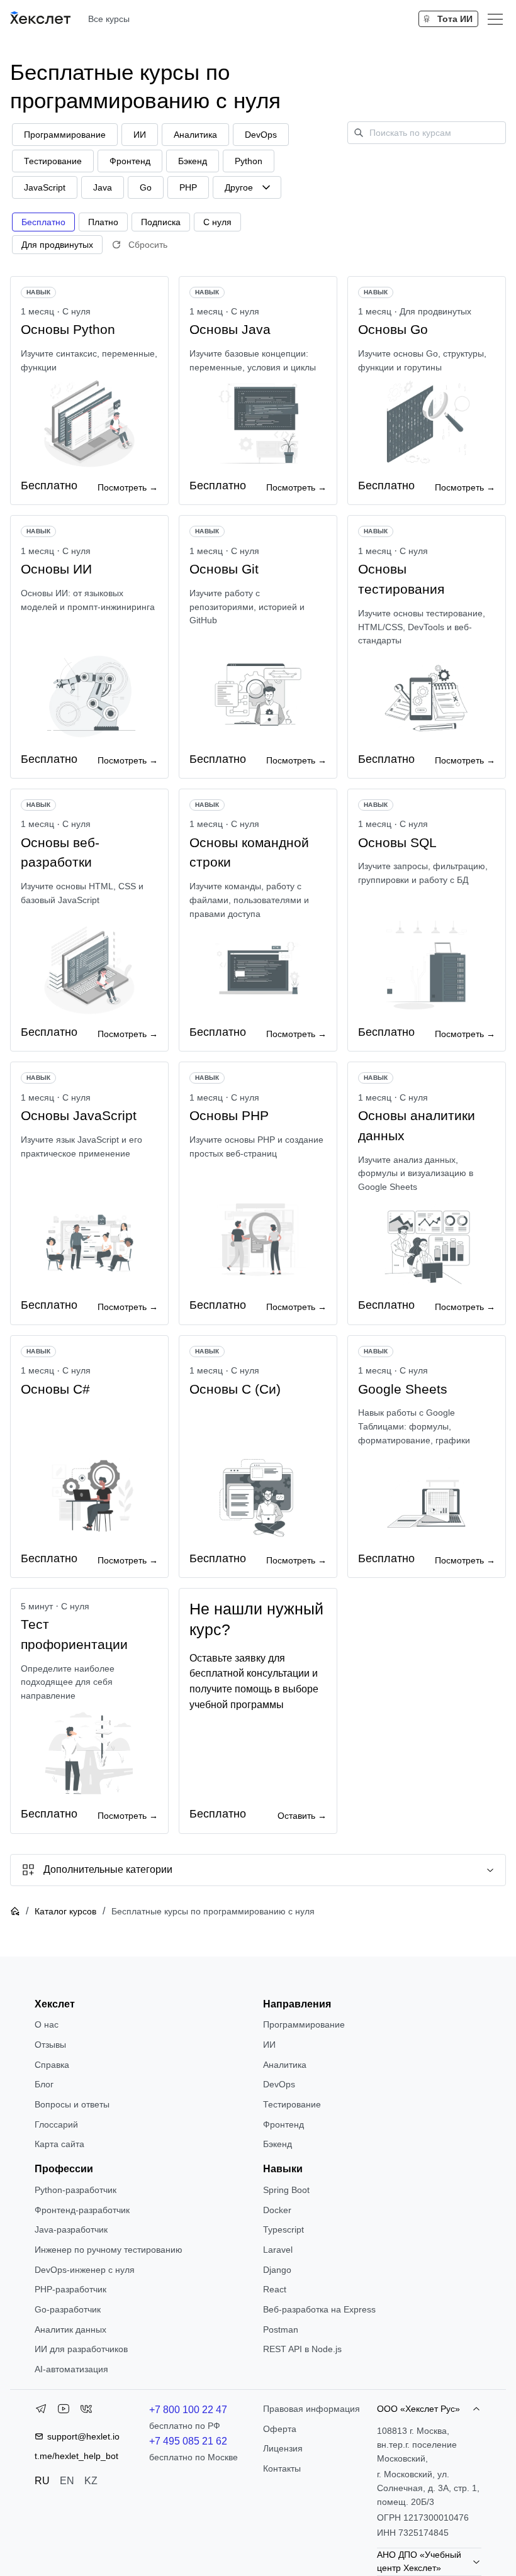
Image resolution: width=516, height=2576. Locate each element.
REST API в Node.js (302, 2349)
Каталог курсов (65, 1911)
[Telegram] (41, 2411)
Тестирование (292, 2104)
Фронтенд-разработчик (82, 2210)
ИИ (269, 2045)
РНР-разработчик (70, 2289)
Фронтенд (283, 2124)
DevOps (279, 2084)
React (275, 2289)
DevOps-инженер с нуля (85, 2270)
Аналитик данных (70, 2329)
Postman (281, 2329)
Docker (277, 2210)
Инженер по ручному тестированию (109, 2250)
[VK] (86, 2411)
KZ (91, 2481)
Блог (44, 2084)
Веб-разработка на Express (319, 2309)
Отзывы (50, 2045)
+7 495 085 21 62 (188, 2441)
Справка (52, 2065)
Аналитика (285, 2065)
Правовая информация (311, 2409)
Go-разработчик (68, 2309)
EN (67, 2481)
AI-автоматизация (71, 2369)
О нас (47, 2024)
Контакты (282, 2468)
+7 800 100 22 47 (188, 2410)
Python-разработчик (76, 2190)
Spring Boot (286, 2190)
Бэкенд (278, 2144)
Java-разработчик (71, 2229)
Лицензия (283, 2448)
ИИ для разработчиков (81, 2349)
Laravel (278, 2250)
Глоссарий (56, 2124)
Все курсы (109, 19)
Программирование (304, 2024)
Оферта (280, 2429)
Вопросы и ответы (72, 2104)
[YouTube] (64, 2411)
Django (277, 2270)
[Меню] (495, 19)
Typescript (283, 2229)
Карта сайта (59, 2144)
